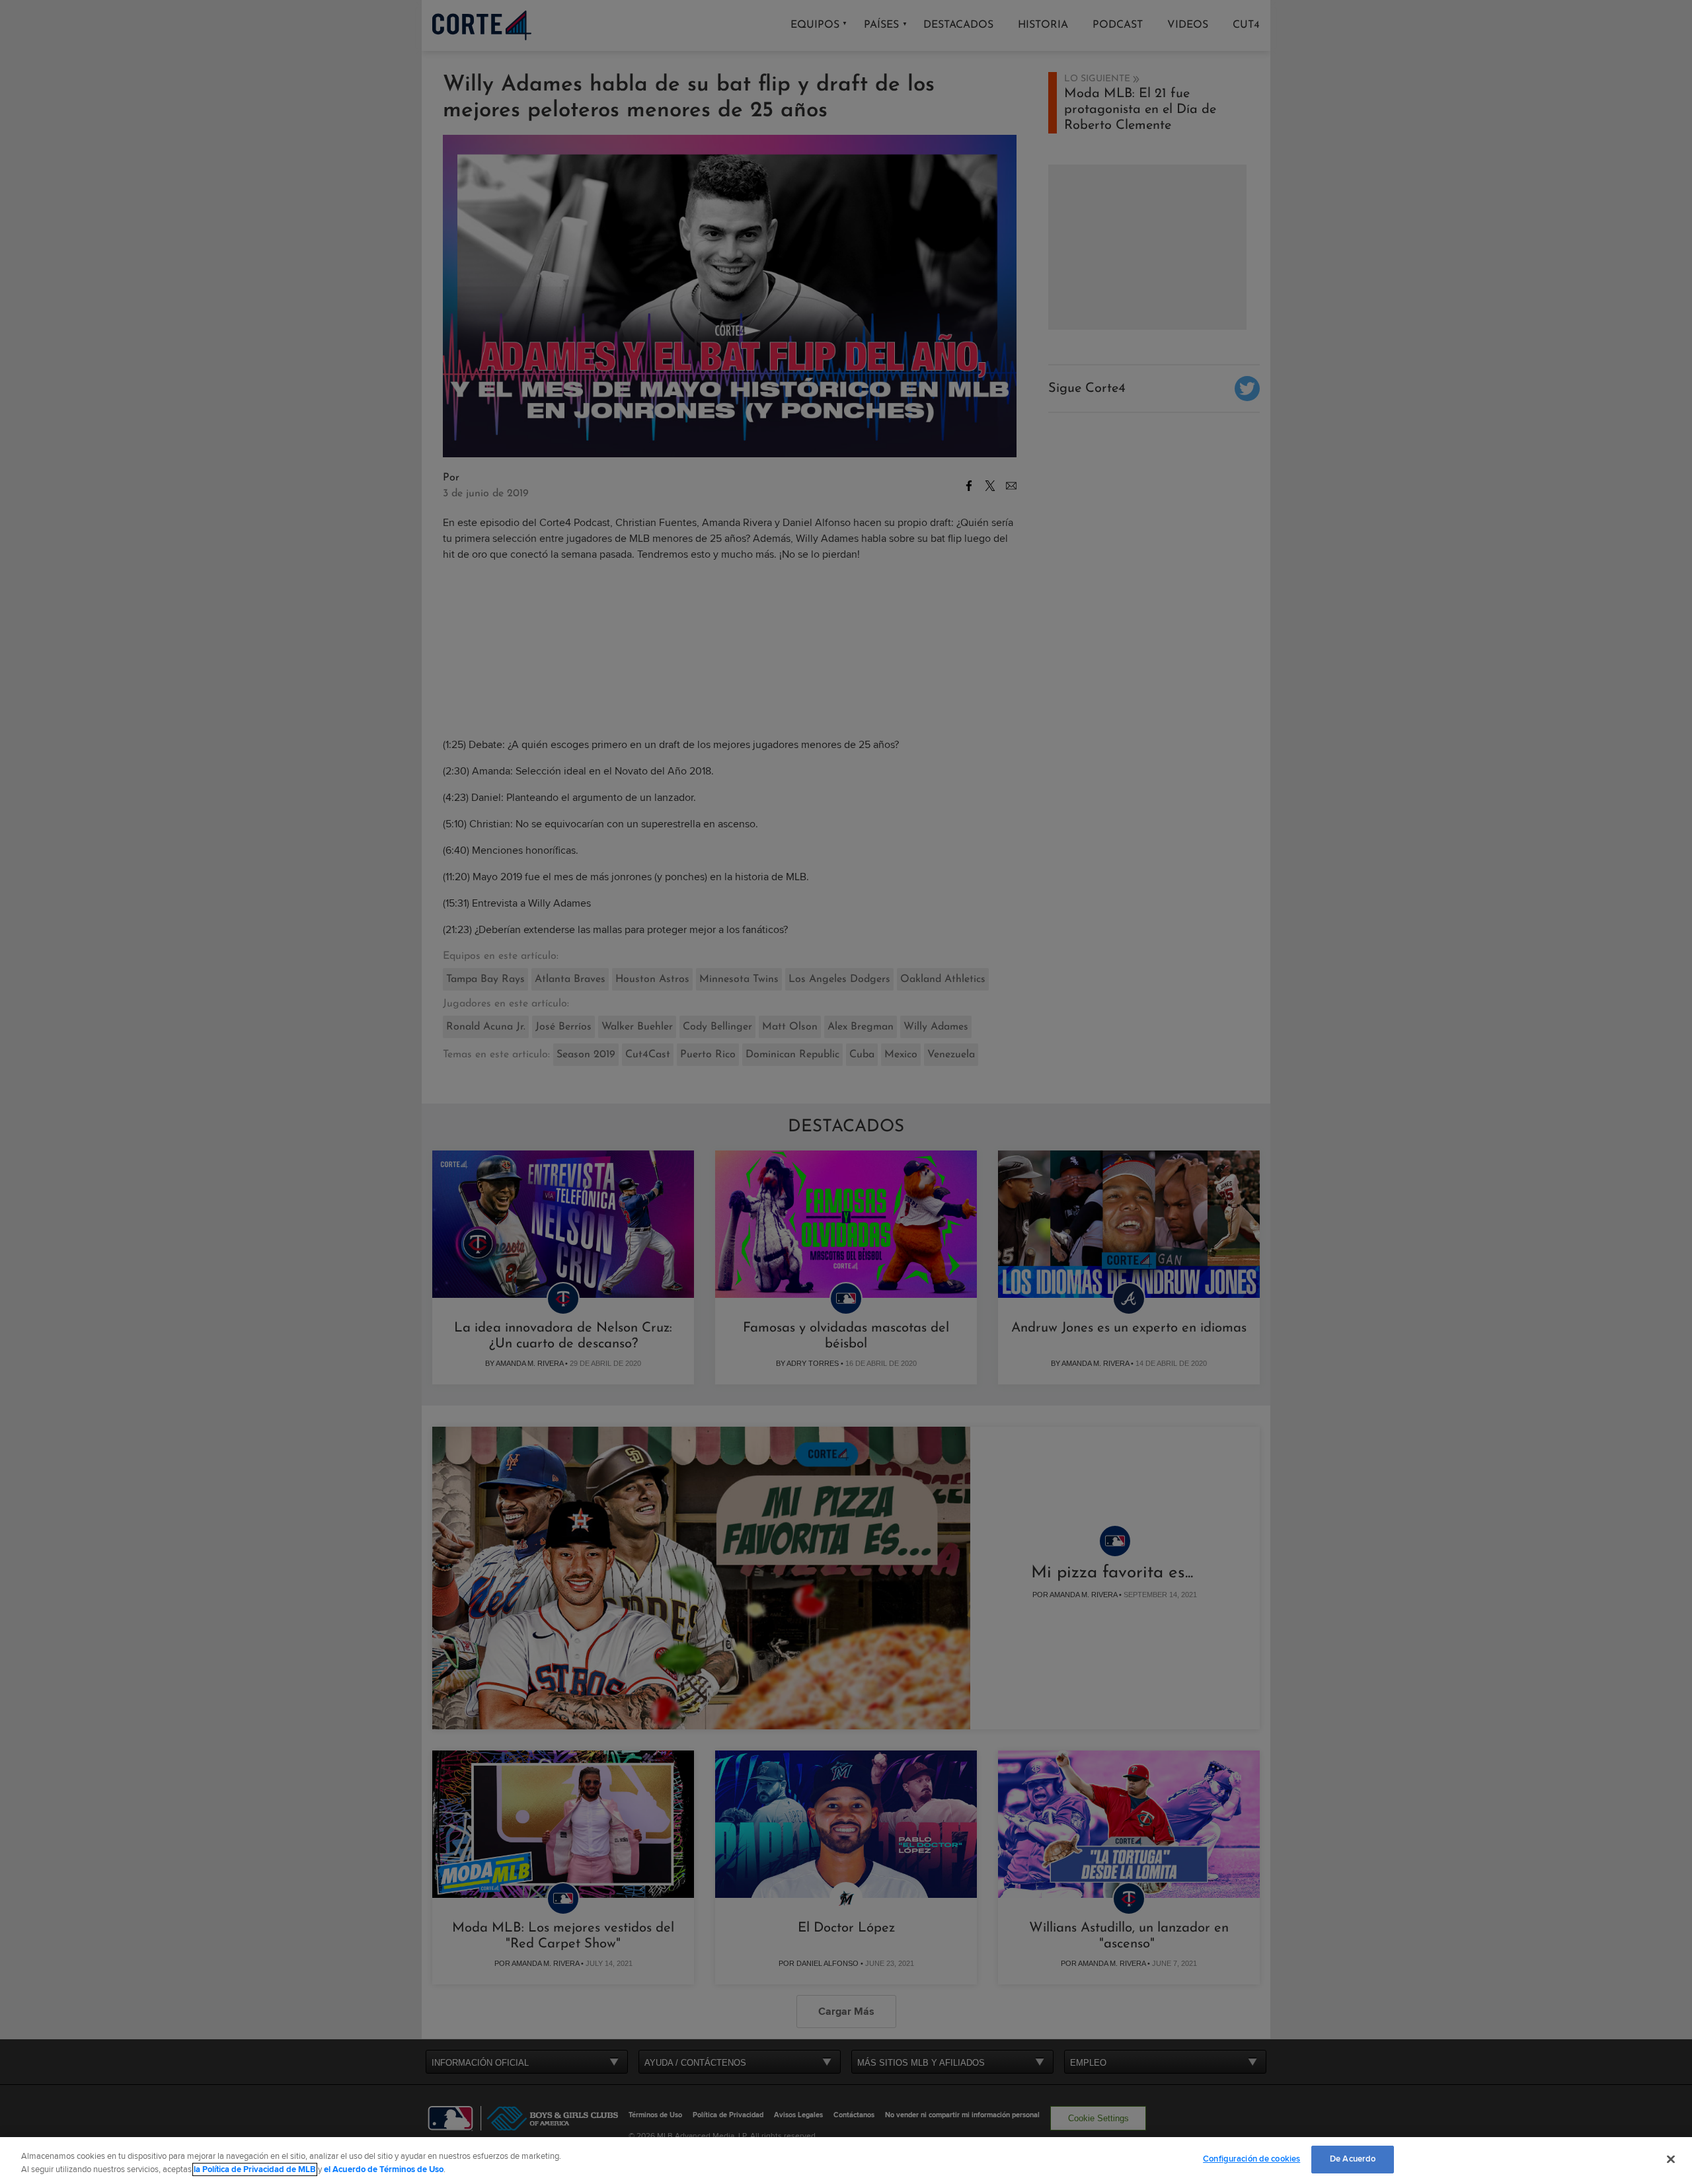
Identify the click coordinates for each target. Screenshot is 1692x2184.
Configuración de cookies (1251, 2159)
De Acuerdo (1353, 2159)
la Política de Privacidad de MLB (255, 2169)
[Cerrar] (1671, 2159)
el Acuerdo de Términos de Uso (384, 2169)
